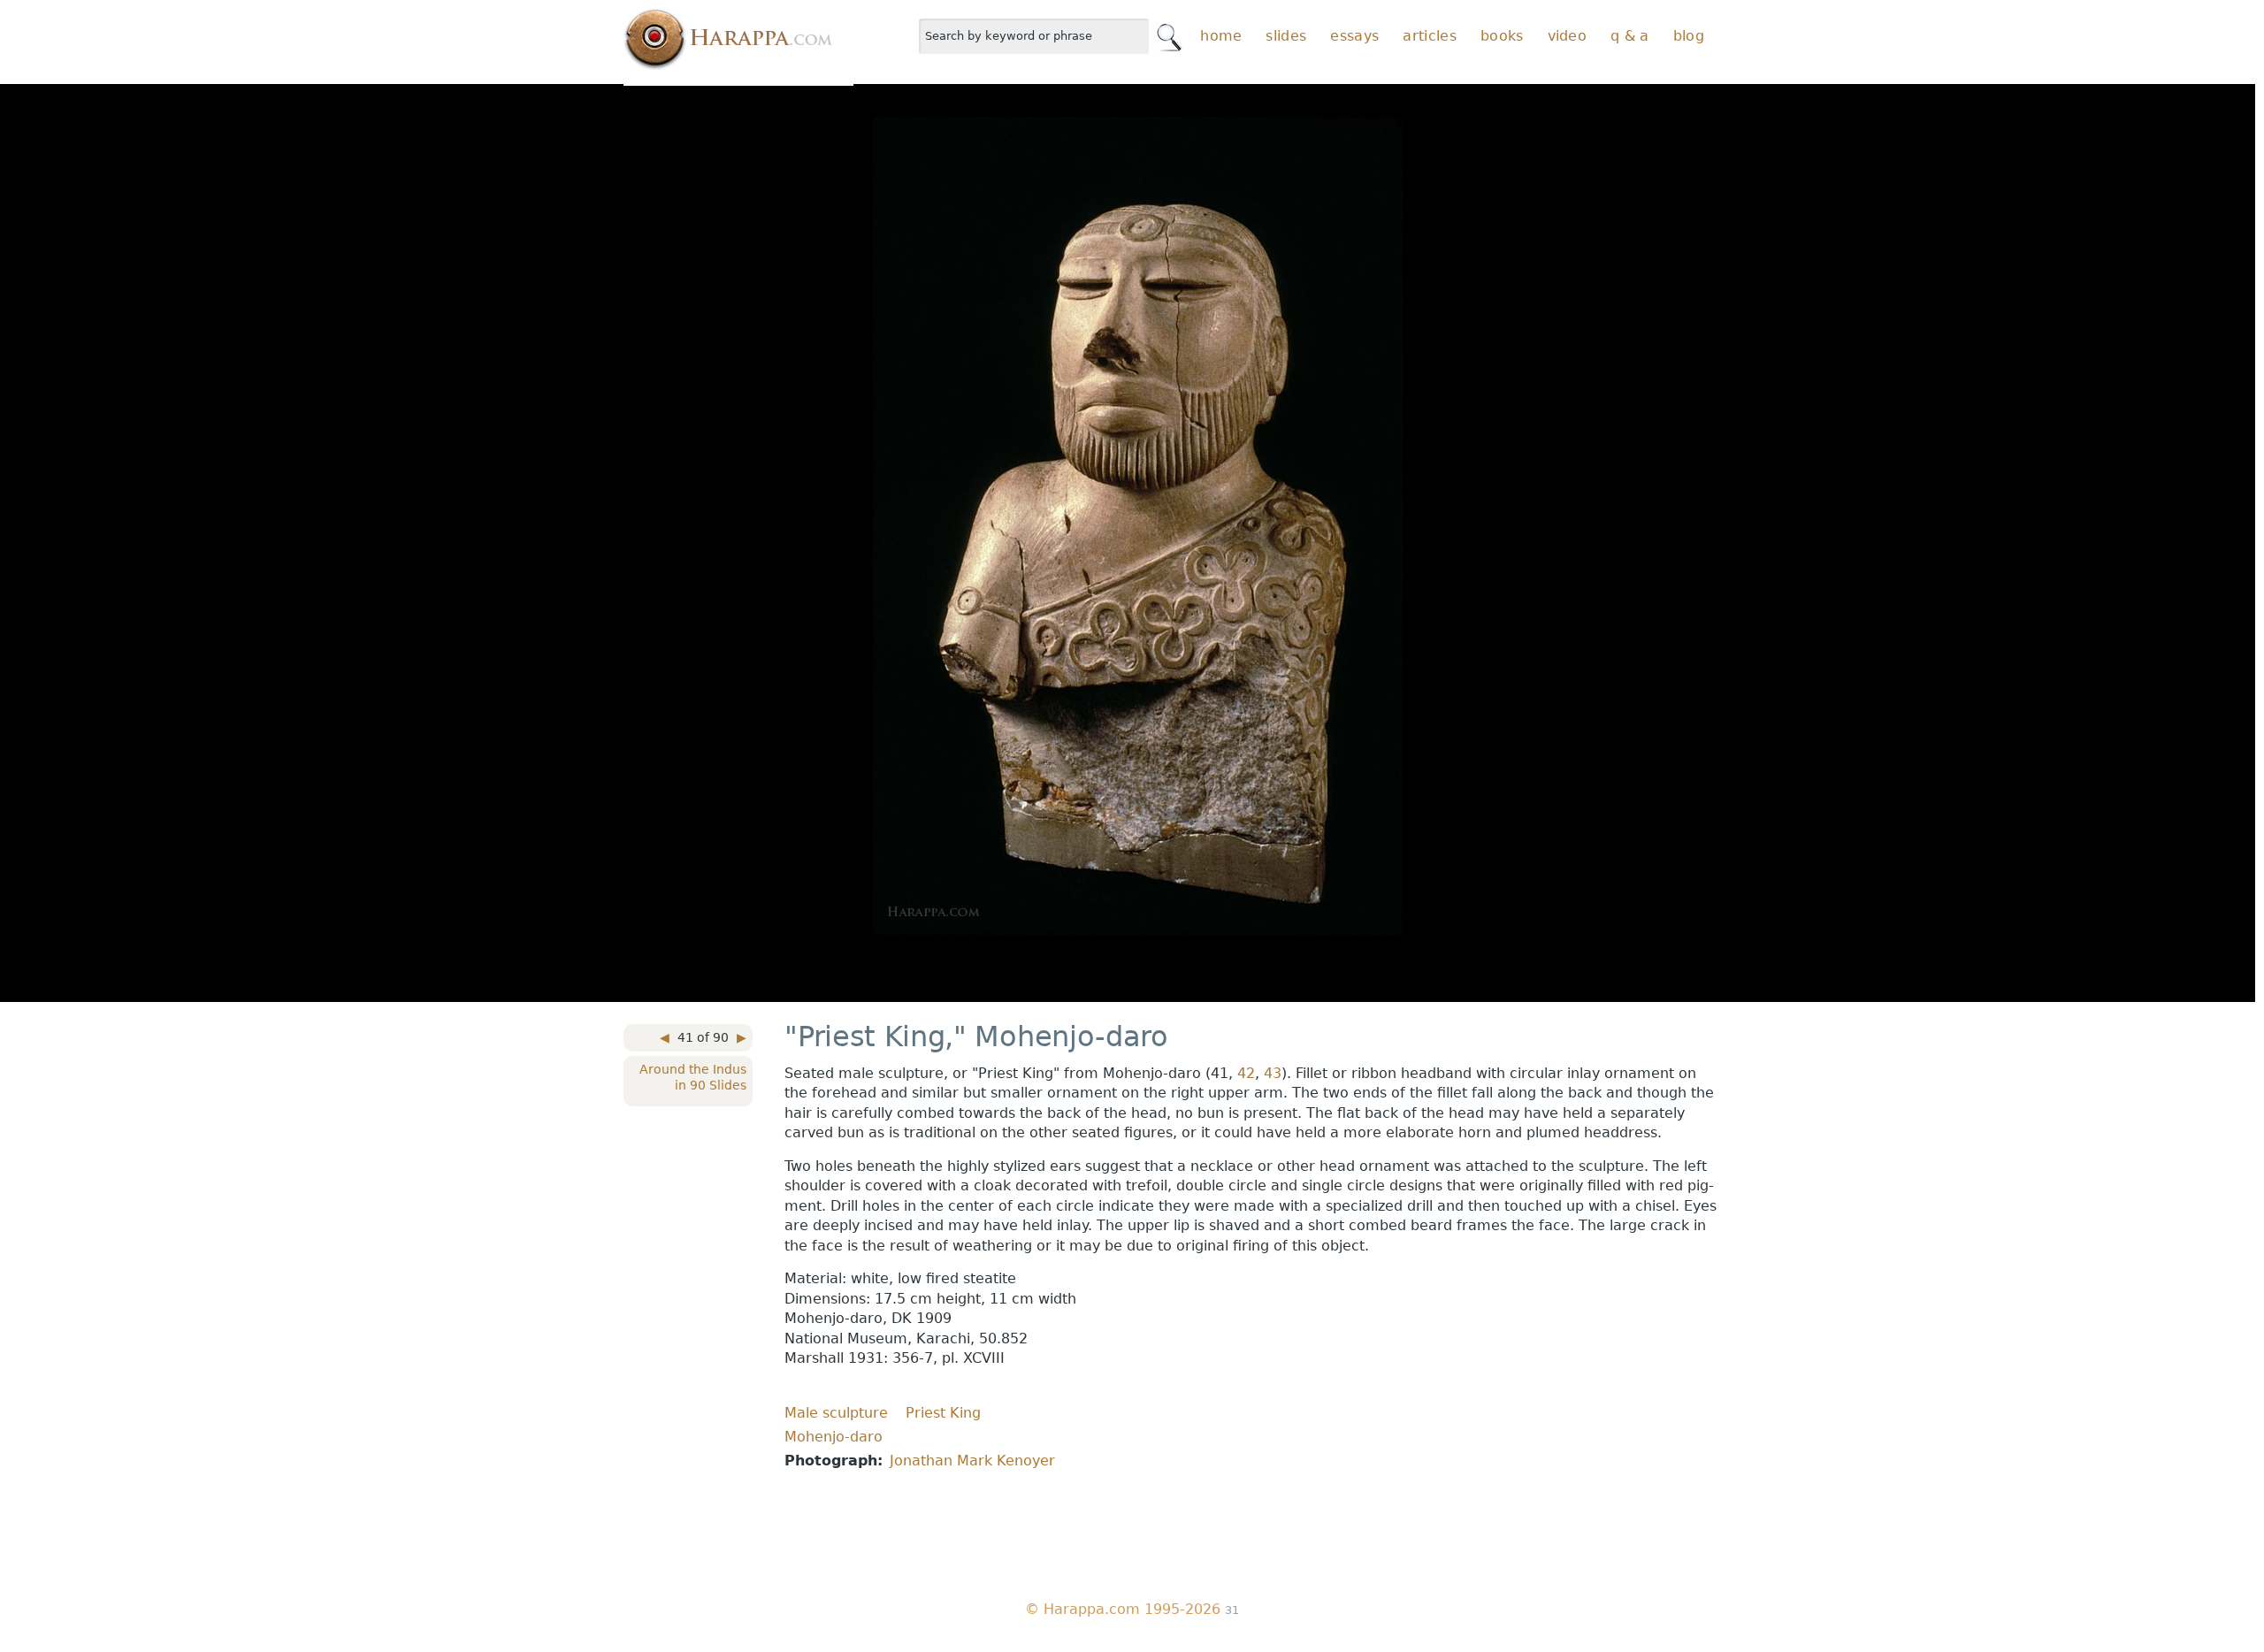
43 (1273, 1073)
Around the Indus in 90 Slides (693, 1077)
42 (1246, 1073)
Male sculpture (836, 1413)
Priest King (943, 1413)
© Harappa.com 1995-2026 (1123, 1609)
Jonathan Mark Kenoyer (972, 1461)
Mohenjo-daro (834, 1437)
